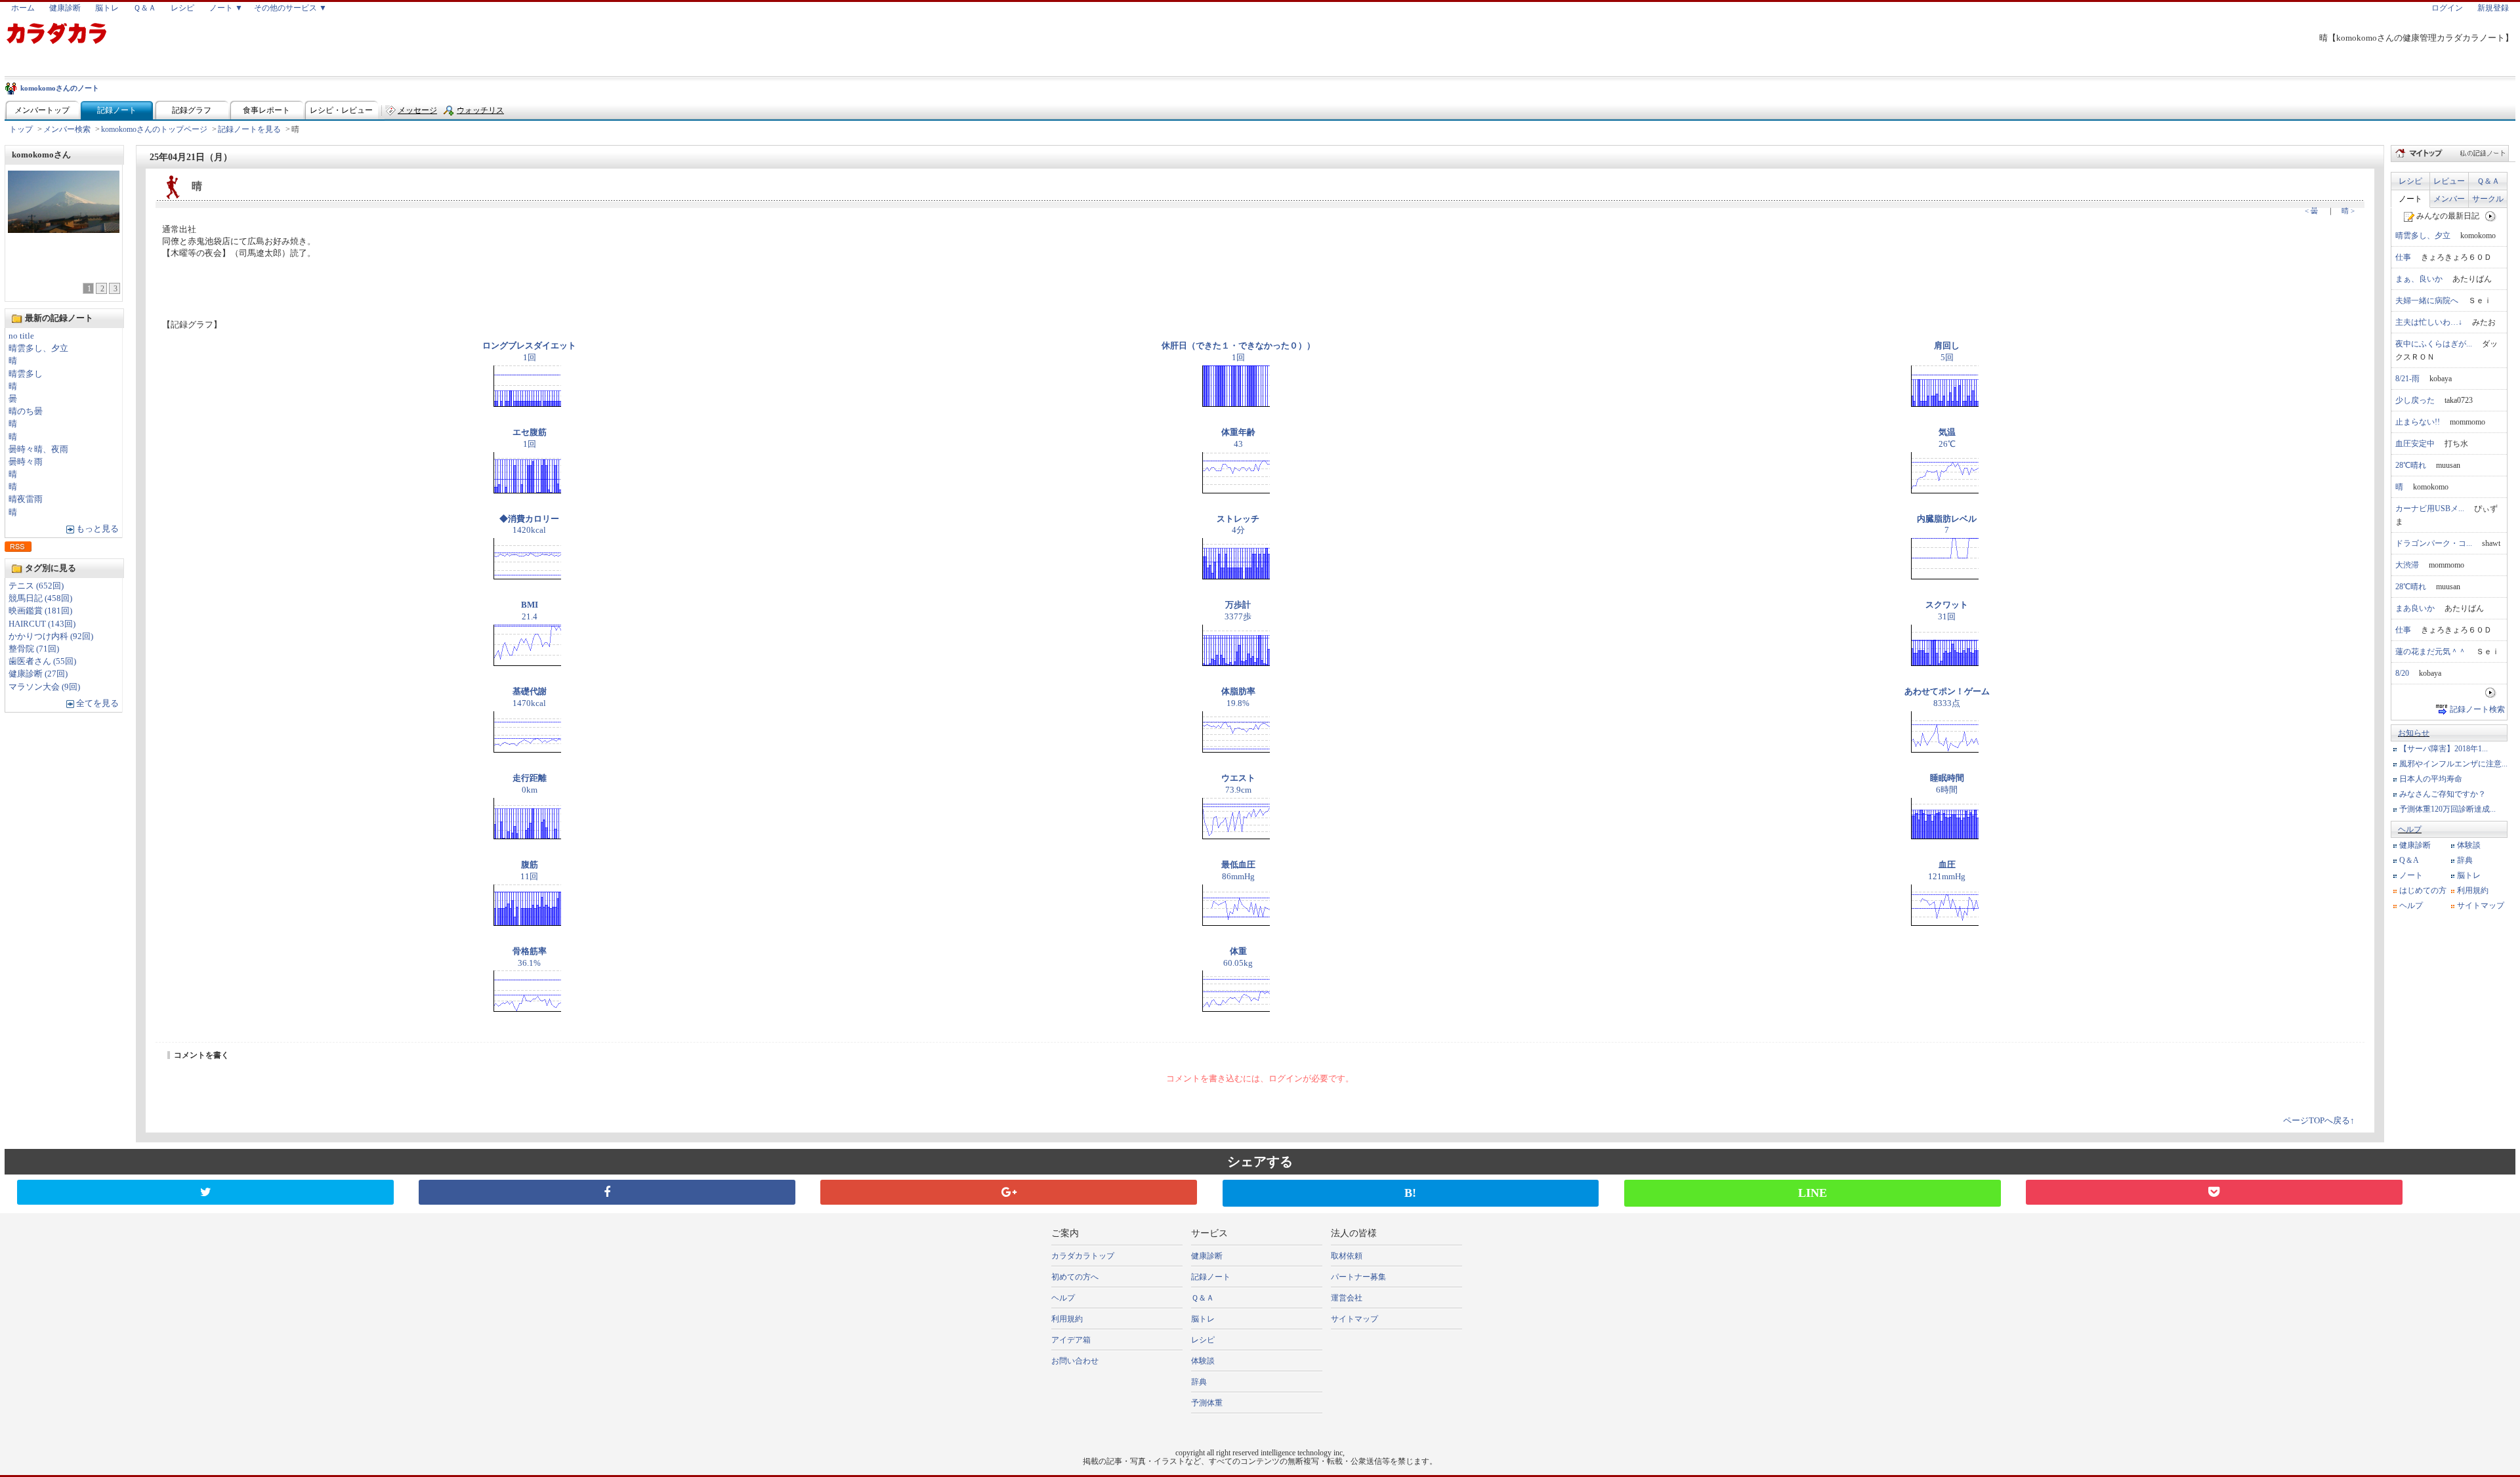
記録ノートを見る (249, 129)
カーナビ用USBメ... (2430, 509)
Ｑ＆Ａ (145, 8)
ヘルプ (2410, 829)
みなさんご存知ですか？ (2443, 794)
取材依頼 (1347, 1256)
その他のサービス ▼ (290, 8)
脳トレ (107, 8)
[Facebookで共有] (607, 1192)
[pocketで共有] (2214, 1192)
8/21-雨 (2407, 379)
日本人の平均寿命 (2431, 779)
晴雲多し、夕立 (38, 348)
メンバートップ (42, 110)
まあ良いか (2415, 608)
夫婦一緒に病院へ (2427, 301)
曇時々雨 (26, 462)
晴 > (2348, 211)
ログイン (2447, 8)
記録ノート (117, 110)
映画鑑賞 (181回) (40, 611)
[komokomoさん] (64, 229)
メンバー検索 (67, 129)
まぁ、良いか (2419, 279)
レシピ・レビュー (341, 110)
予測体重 (1207, 1403)
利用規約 (2473, 890)
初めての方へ (1075, 1277)
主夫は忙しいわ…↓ (2429, 322)
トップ (21, 129)
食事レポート (266, 110)
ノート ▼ (226, 8)
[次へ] (2491, 216)
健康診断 (65, 8)
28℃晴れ (2411, 465)
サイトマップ (2481, 905)
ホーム (23, 8)
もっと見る (97, 529)
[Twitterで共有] (205, 1192)
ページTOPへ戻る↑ (2319, 1121)
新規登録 (2493, 8)
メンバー (2449, 199)
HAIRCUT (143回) (42, 624)
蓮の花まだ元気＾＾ (2431, 652)
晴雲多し (26, 374)
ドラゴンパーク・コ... (2434, 543)
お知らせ (2414, 733)
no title (21, 336)
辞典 (2465, 860)
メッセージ (417, 110)
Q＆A (2409, 860)
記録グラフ (192, 110)
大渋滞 (2407, 565)
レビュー (2449, 181)
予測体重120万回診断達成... (2447, 809)
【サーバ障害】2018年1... (2444, 749)
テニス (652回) (36, 586)
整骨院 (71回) (34, 649)
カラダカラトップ (1083, 1256)
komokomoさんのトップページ (154, 129)
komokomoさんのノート (60, 88)
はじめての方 (2423, 890)
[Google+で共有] (1009, 1192)
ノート (2410, 199)
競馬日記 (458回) (40, 598)
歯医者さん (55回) (42, 661)
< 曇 (2311, 211)
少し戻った (2415, 400)
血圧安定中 (2415, 444)
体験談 (2469, 845)
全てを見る (97, 703)
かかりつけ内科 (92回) (51, 636)
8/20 (2402, 673)
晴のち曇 (26, 411)
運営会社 (1347, 1298)
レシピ (182, 8)
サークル (2488, 199)
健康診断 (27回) (38, 674)
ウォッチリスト (480, 113)
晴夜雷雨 (26, 499)
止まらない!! (2418, 422)
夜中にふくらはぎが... (2434, 344)
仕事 (2403, 257)
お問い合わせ (1075, 1361)
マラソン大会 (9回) (44, 687)
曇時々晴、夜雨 (38, 449)
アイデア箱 (1071, 1340)
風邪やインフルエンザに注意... (2453, 764)
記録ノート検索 (2477, 709)
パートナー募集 (1358, 1277)
